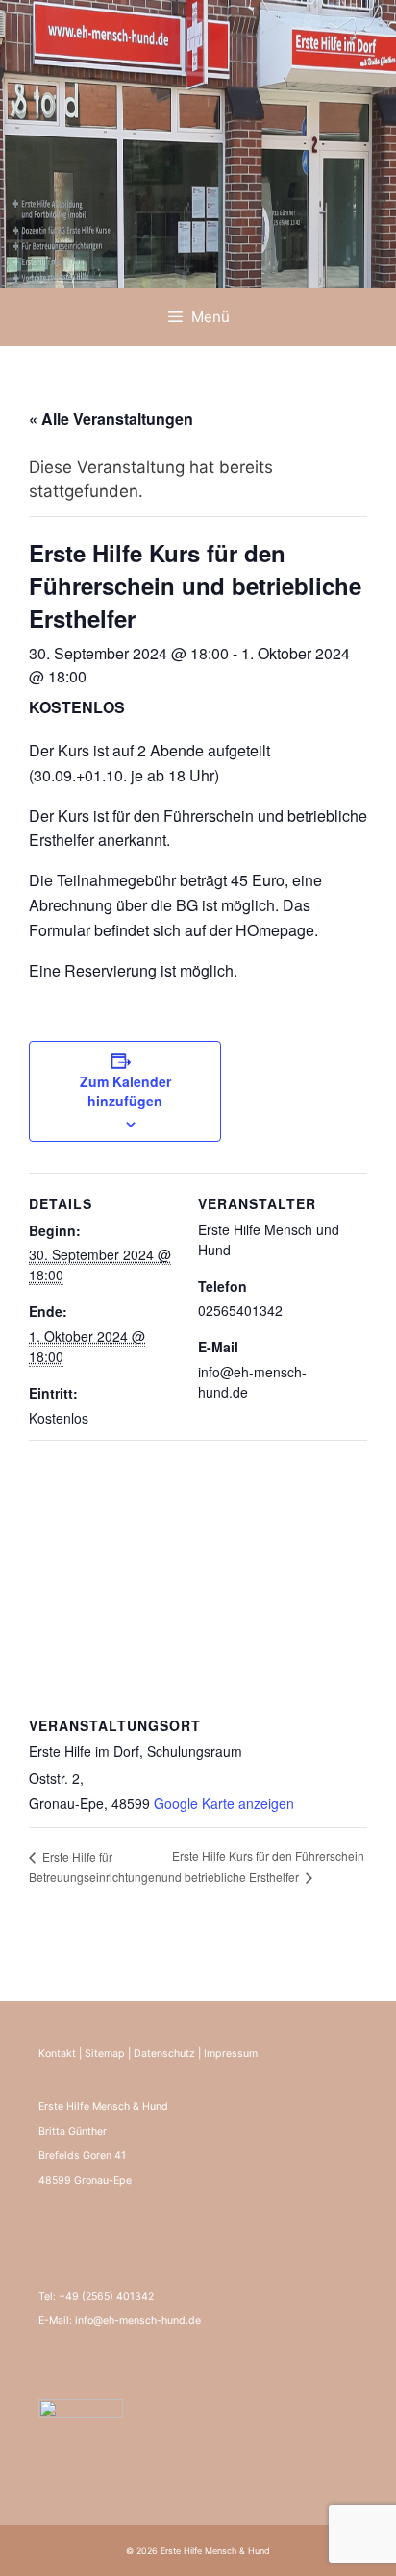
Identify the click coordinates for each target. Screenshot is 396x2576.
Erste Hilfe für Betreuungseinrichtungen (95, 1867)
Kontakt (57, 2054)
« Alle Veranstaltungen (111, 419)
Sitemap (105, 2054)
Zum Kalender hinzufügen (125, 1091)
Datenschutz (164, 2054)
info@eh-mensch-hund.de (138, 2321)
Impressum (231, 2054)
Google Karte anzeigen (224, 1803)
